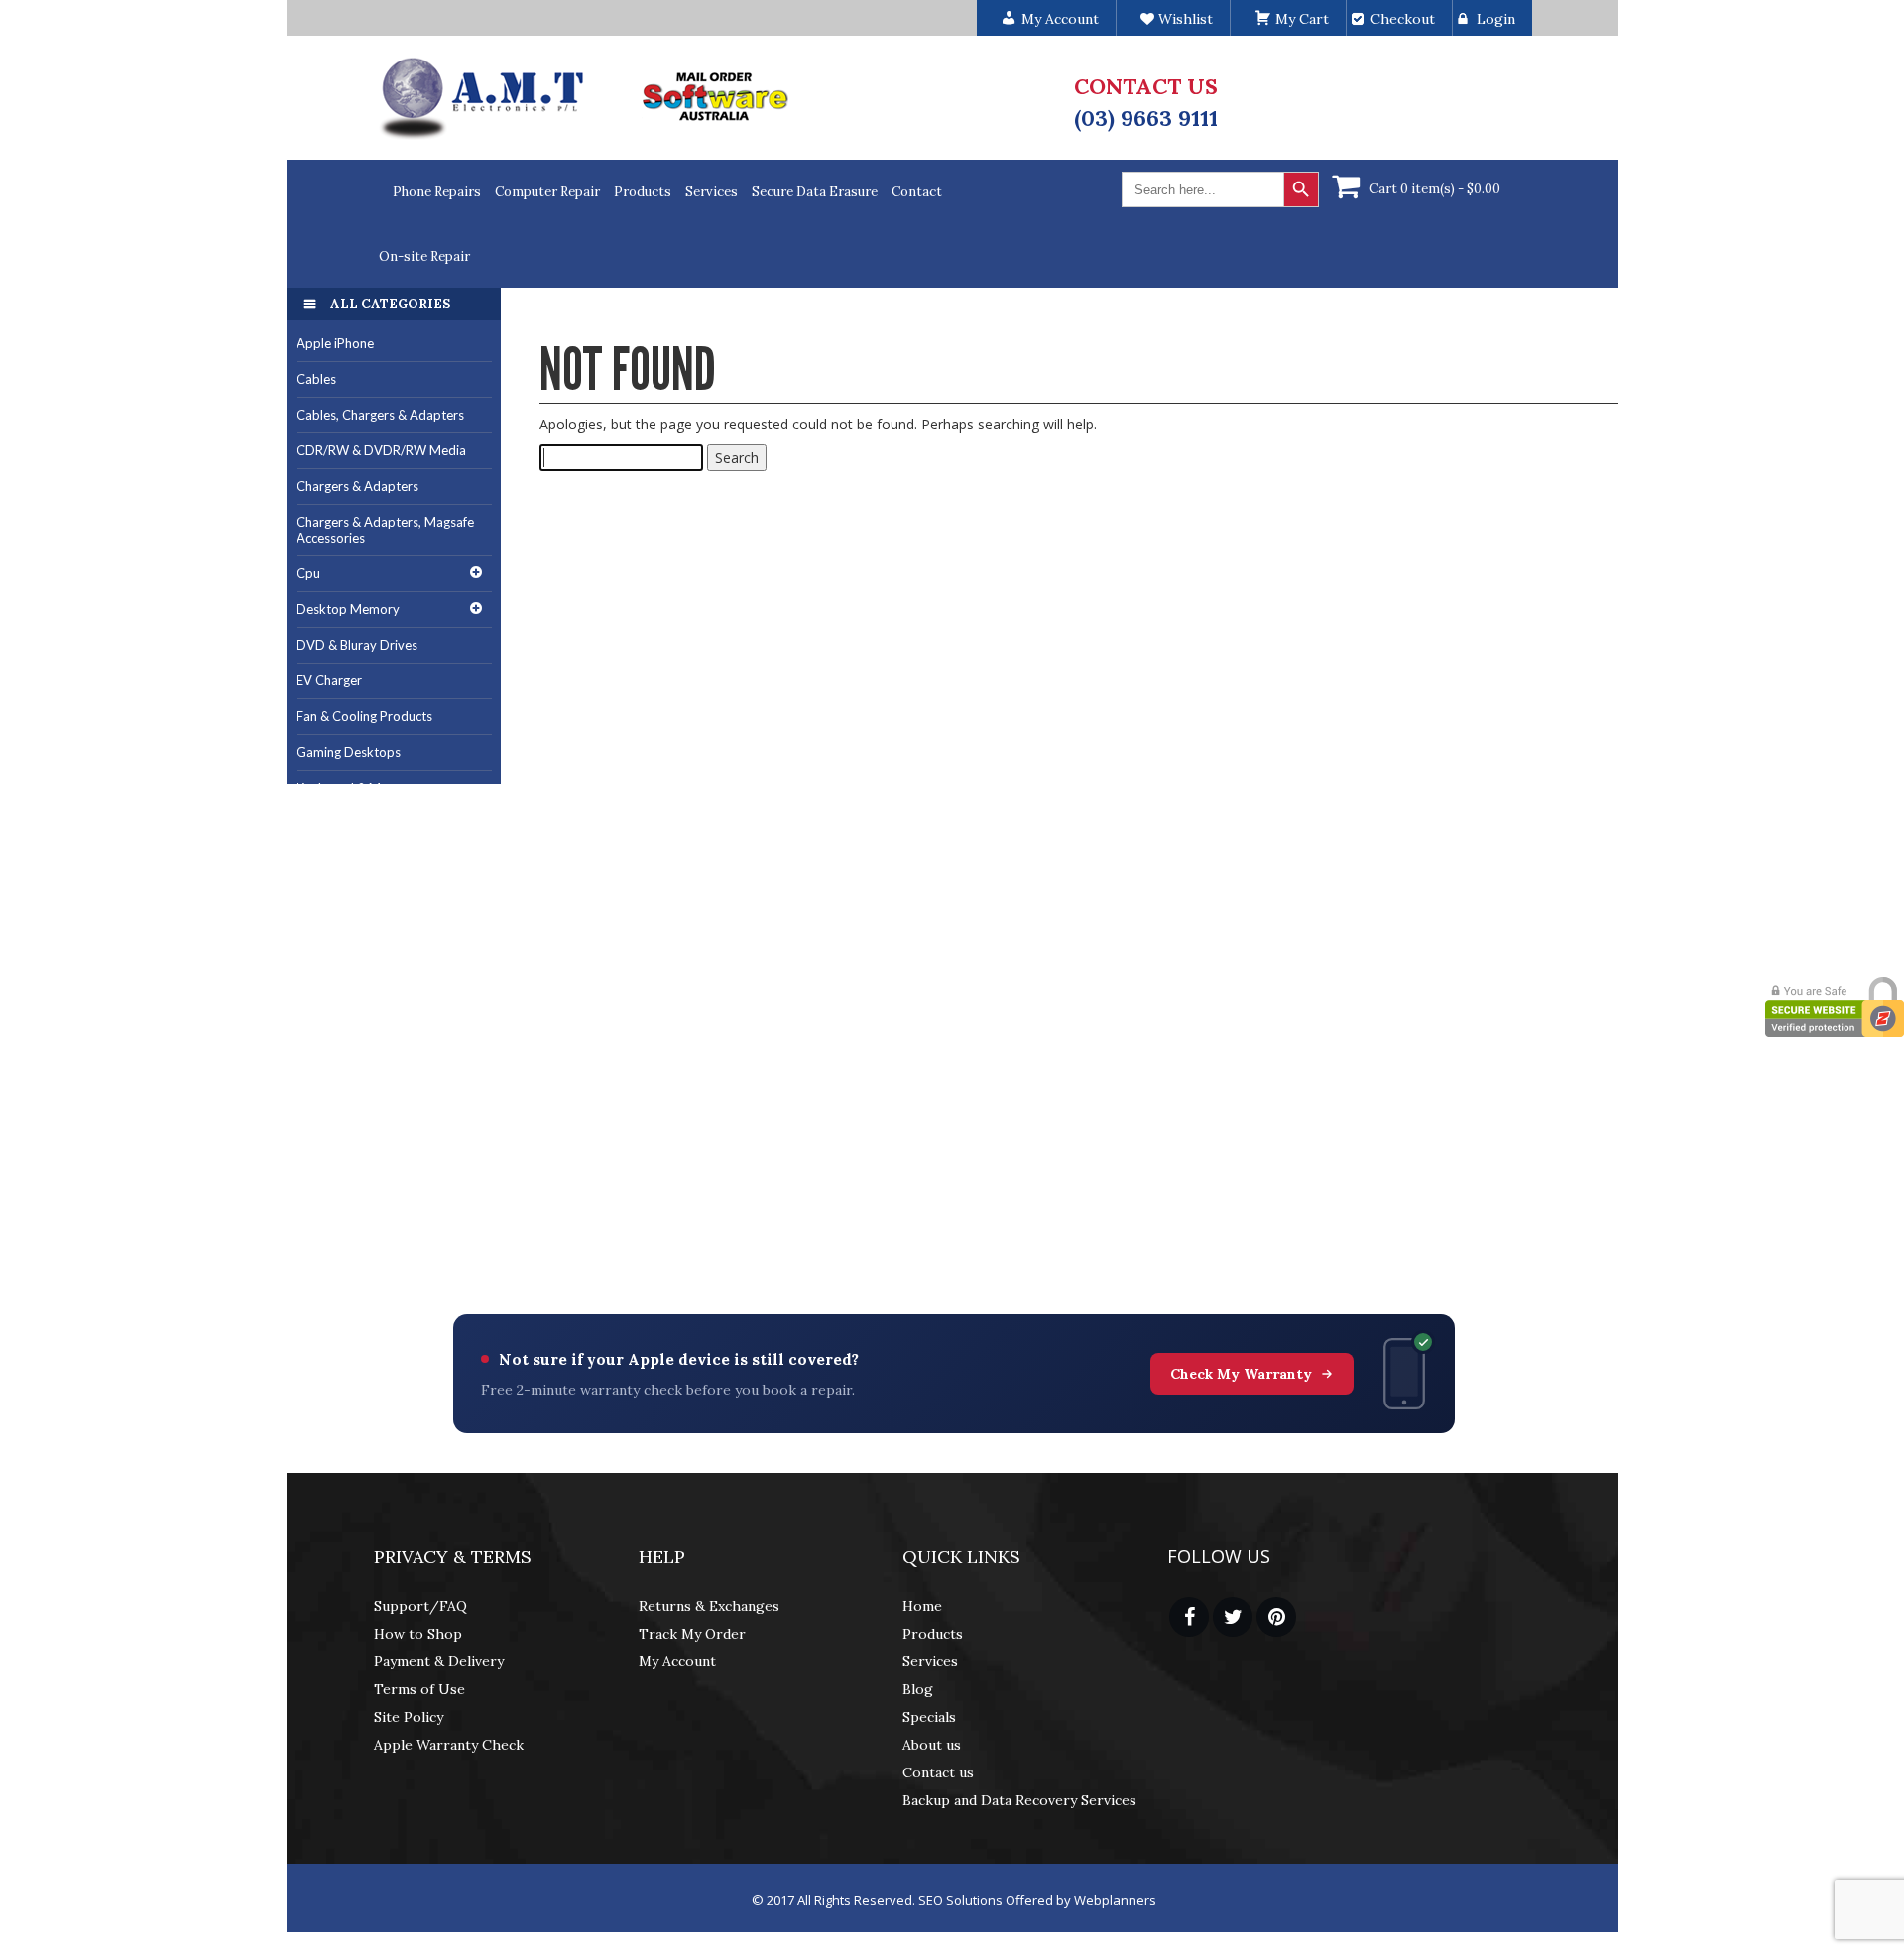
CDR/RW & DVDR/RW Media (381, 450)
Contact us (938, 1772)
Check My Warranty (1241, 1374)
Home (922, 1606)
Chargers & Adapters (357, 486)
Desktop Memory (348, 609)
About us (932, 1745)
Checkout (1403, 19)
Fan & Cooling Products (364, 716)
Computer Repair (547, 192)
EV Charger (329, 680)
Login (1496, 19)
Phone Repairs (437, 192)
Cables (316, 379)
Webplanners (1115, 1900)
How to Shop (418, 1634)
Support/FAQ (420, 1606)
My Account (677, 1661)
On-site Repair (424, 256)
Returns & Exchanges (709, 1606)
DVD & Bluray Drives (357, 645)
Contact (917, 192)
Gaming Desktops (349, 752)
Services (712, 192)
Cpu (308, 573)
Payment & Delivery (439, 1661)
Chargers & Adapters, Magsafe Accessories (385, 530)
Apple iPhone (335, 343)
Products (643, 192)
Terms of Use (419, 1689)
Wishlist (1184, 19)
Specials (929, 1717)
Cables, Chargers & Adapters (380, 415)
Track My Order (692, 1634)
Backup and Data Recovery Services (1019, 1800)
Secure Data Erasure (815, 192)
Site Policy (409, 1717)
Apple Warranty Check (449, 1745)
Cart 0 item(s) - (1435, 189)
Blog (918, 1689)
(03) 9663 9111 (1146, 118)
